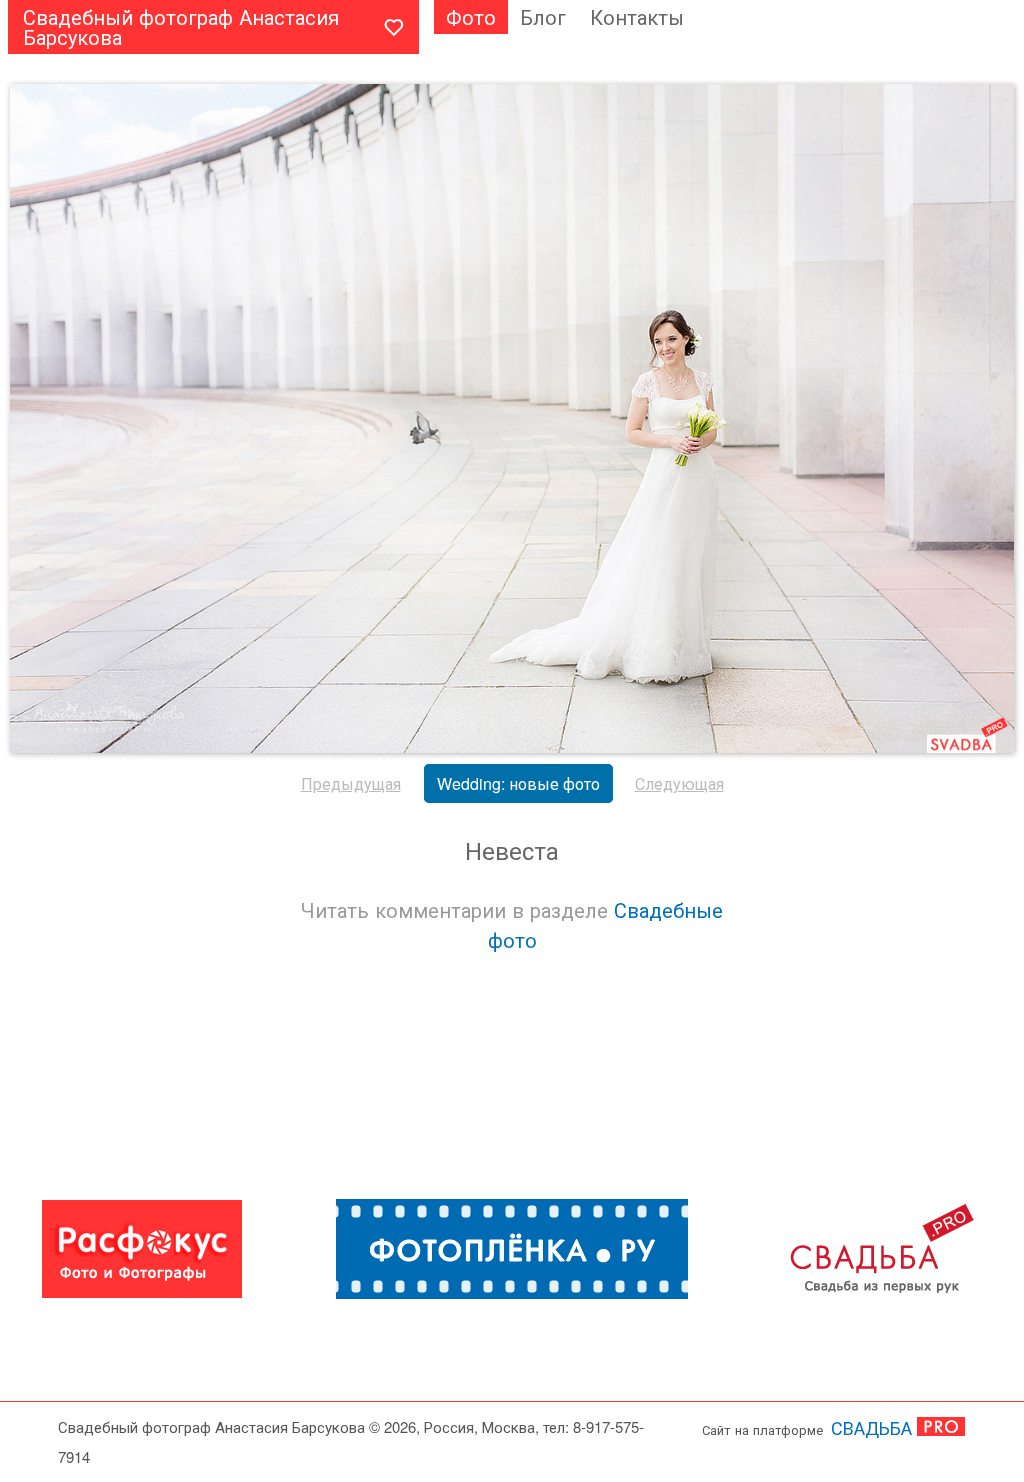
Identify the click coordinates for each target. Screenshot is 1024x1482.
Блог (543, 16)
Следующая (679, 783)
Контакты (637, 16)
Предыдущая (351, 783)
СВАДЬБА (871, 1427)
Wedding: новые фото (518, 783)
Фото (471, 16)
